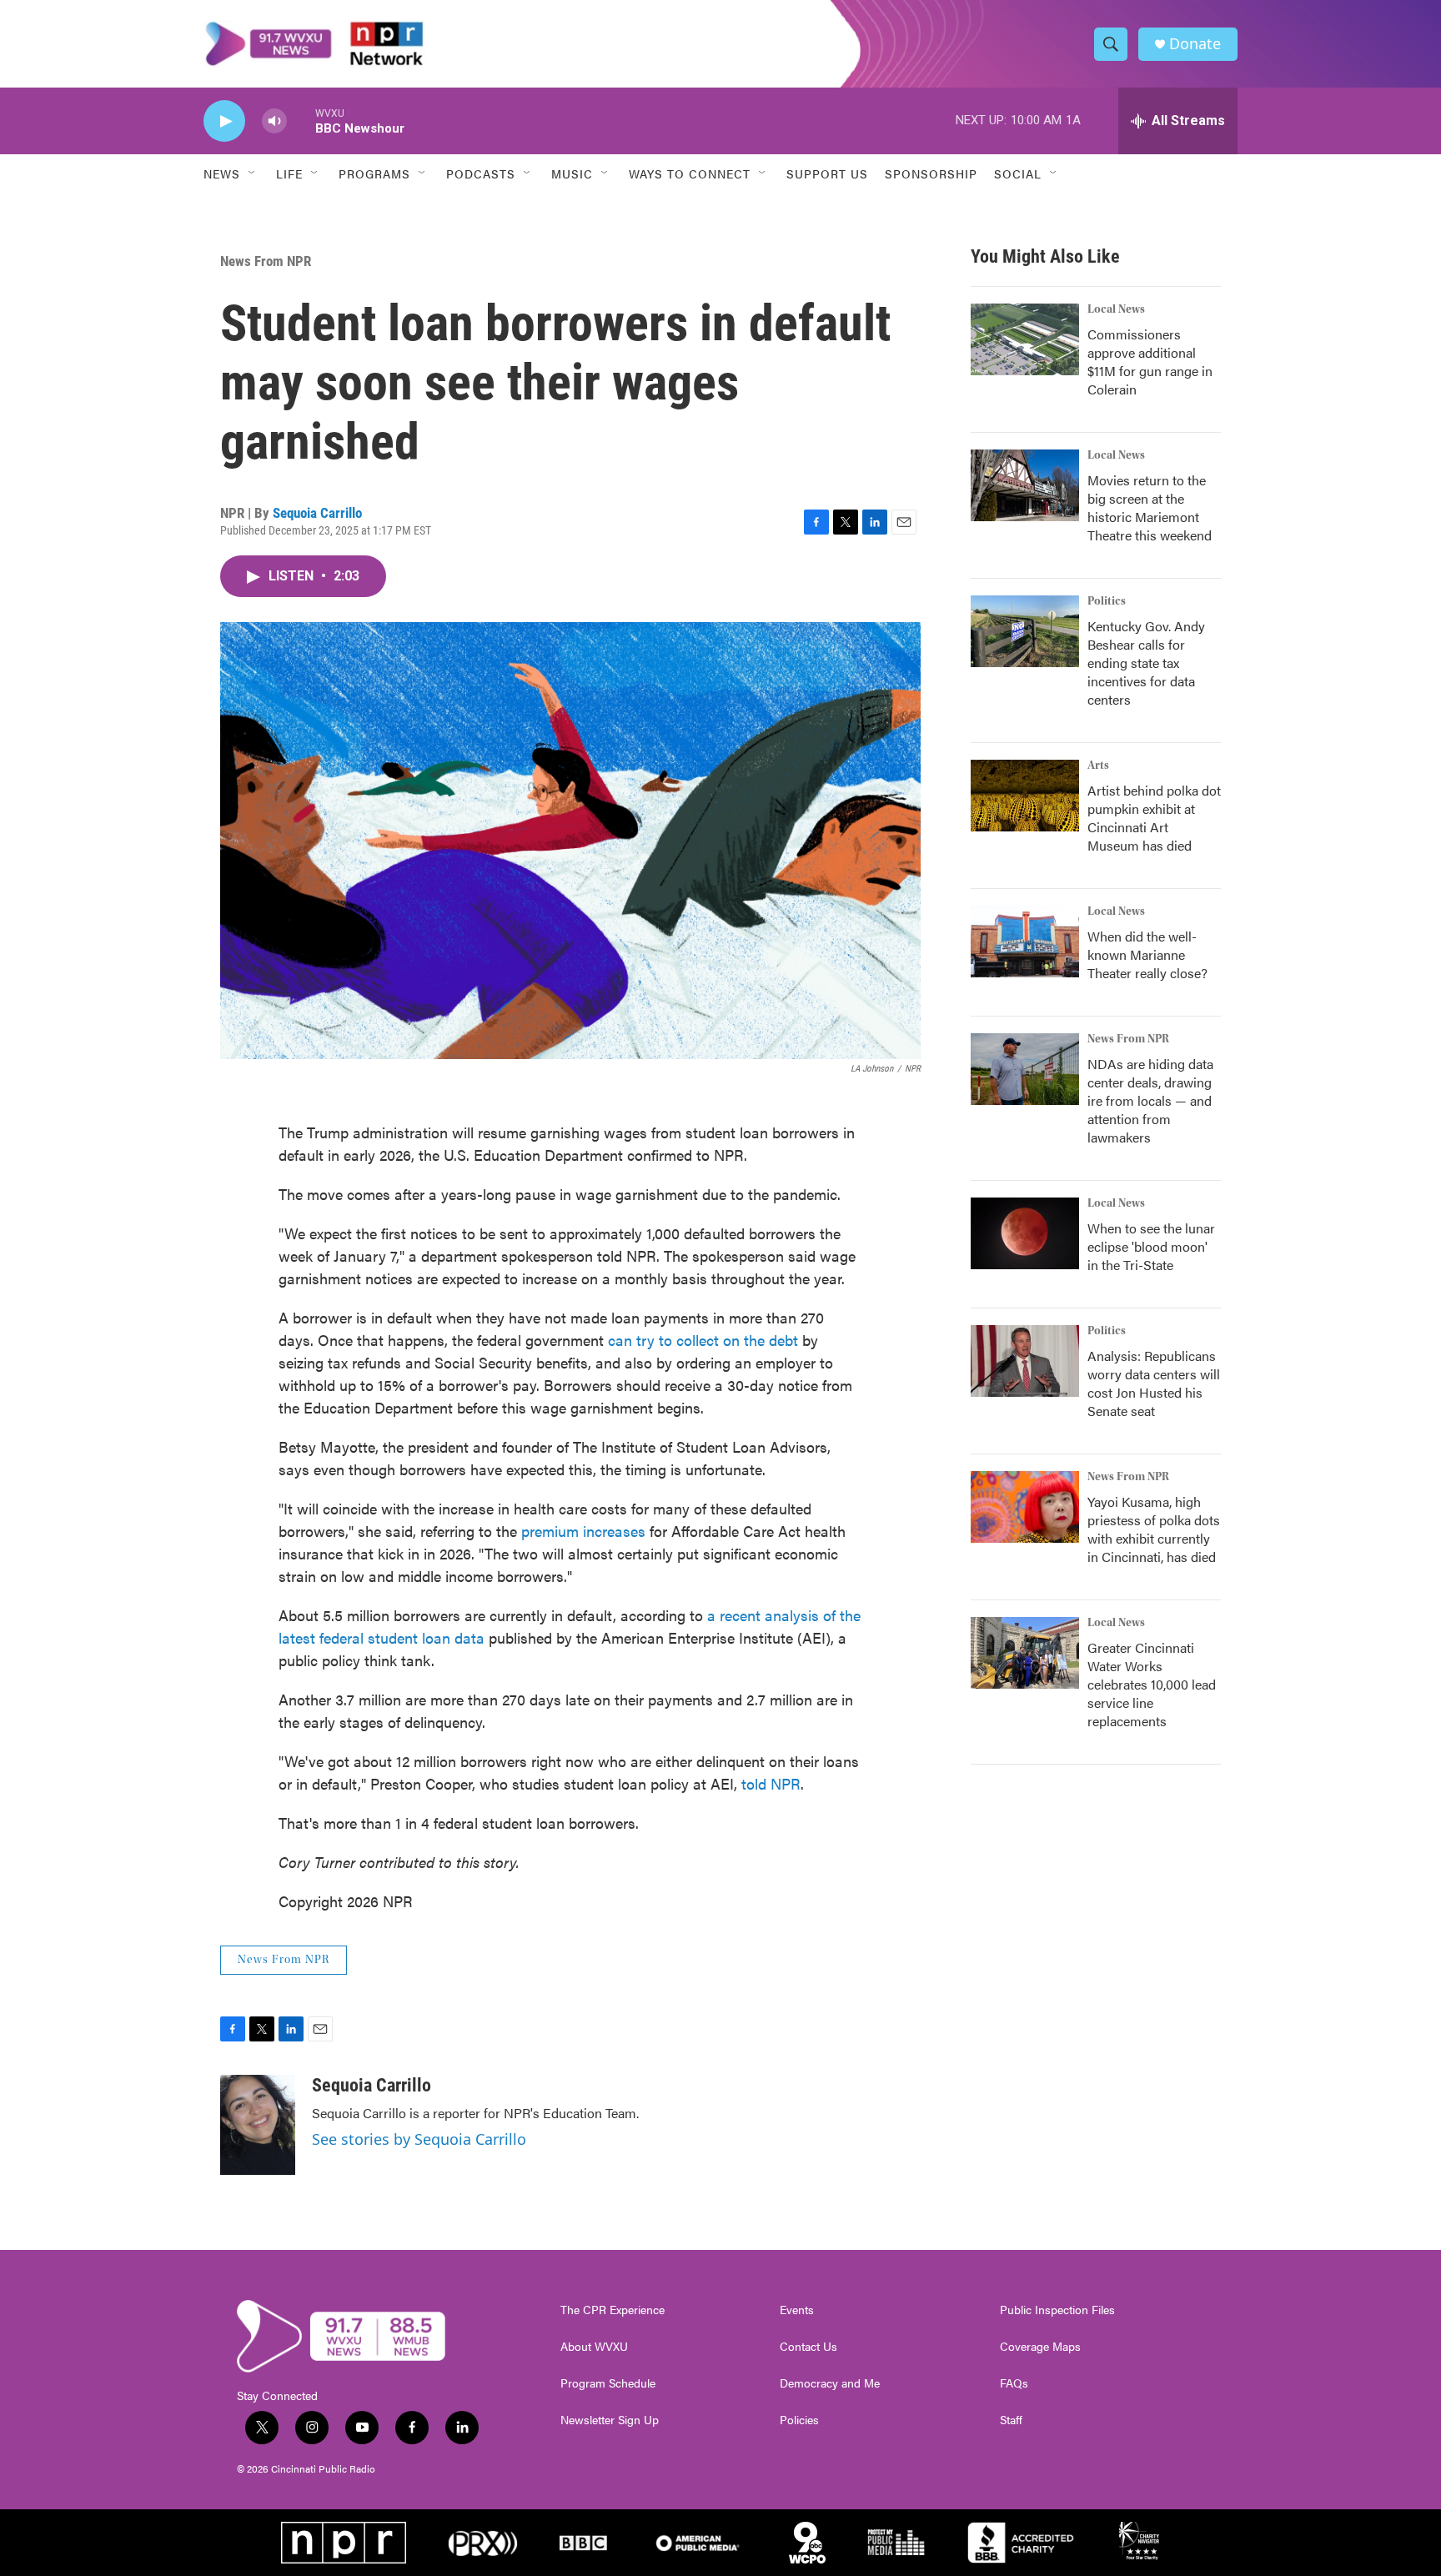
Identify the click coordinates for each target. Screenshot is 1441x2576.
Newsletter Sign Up (610, 2420)
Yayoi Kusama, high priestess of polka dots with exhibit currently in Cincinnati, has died (1154, 1529)
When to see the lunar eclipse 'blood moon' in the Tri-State (1151, 1246)
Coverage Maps (1040, 2347)
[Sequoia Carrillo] (258, 2125)
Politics (1107, 601)
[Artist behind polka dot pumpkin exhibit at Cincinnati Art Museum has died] (1025, 796)
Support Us (827, 173)
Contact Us (808, 2347)
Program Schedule (608, 2383)
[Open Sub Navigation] (253, 173)
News (222, 173)
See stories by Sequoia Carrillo (419, 2139)
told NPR (771, 1783)
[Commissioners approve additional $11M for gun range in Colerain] (1025, 339)
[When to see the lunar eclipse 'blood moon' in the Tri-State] (1025, 1233)
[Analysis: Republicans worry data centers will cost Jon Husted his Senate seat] (1025, 1361)
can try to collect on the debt (703, 1340)
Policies (799, 2420)
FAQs (1014, 2383)
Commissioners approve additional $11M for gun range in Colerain (1150, 362)
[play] (224, 121)
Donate (1195, 44)
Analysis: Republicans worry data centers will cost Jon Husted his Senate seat (1154, 1383)
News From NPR (266, 261)
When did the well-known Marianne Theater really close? (1147, 954)
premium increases (583, 1531)
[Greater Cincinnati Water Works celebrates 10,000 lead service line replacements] (1025, 1653)
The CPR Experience (613, 2310)
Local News (1116, 309)
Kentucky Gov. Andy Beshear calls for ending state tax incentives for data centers (1146, 663)
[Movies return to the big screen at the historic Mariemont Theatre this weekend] (1025, 485)
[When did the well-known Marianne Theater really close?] (1025, 942)
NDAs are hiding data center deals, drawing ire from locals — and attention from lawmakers (1150, 1100)
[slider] (301, 121)
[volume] (274, 121)
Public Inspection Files (1057, 2310)
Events (797, 2310)
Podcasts (481, 173)
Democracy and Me (830, 2383)
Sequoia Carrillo (317, 513)
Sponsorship (931, 173)
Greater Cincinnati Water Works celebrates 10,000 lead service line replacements (1152, 1684)
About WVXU (594, 2347)
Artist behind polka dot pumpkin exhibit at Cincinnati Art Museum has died (1154, 818)
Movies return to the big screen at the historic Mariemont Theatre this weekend (1150, 507)
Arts (1098, 766)
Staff (1011, 2420)
